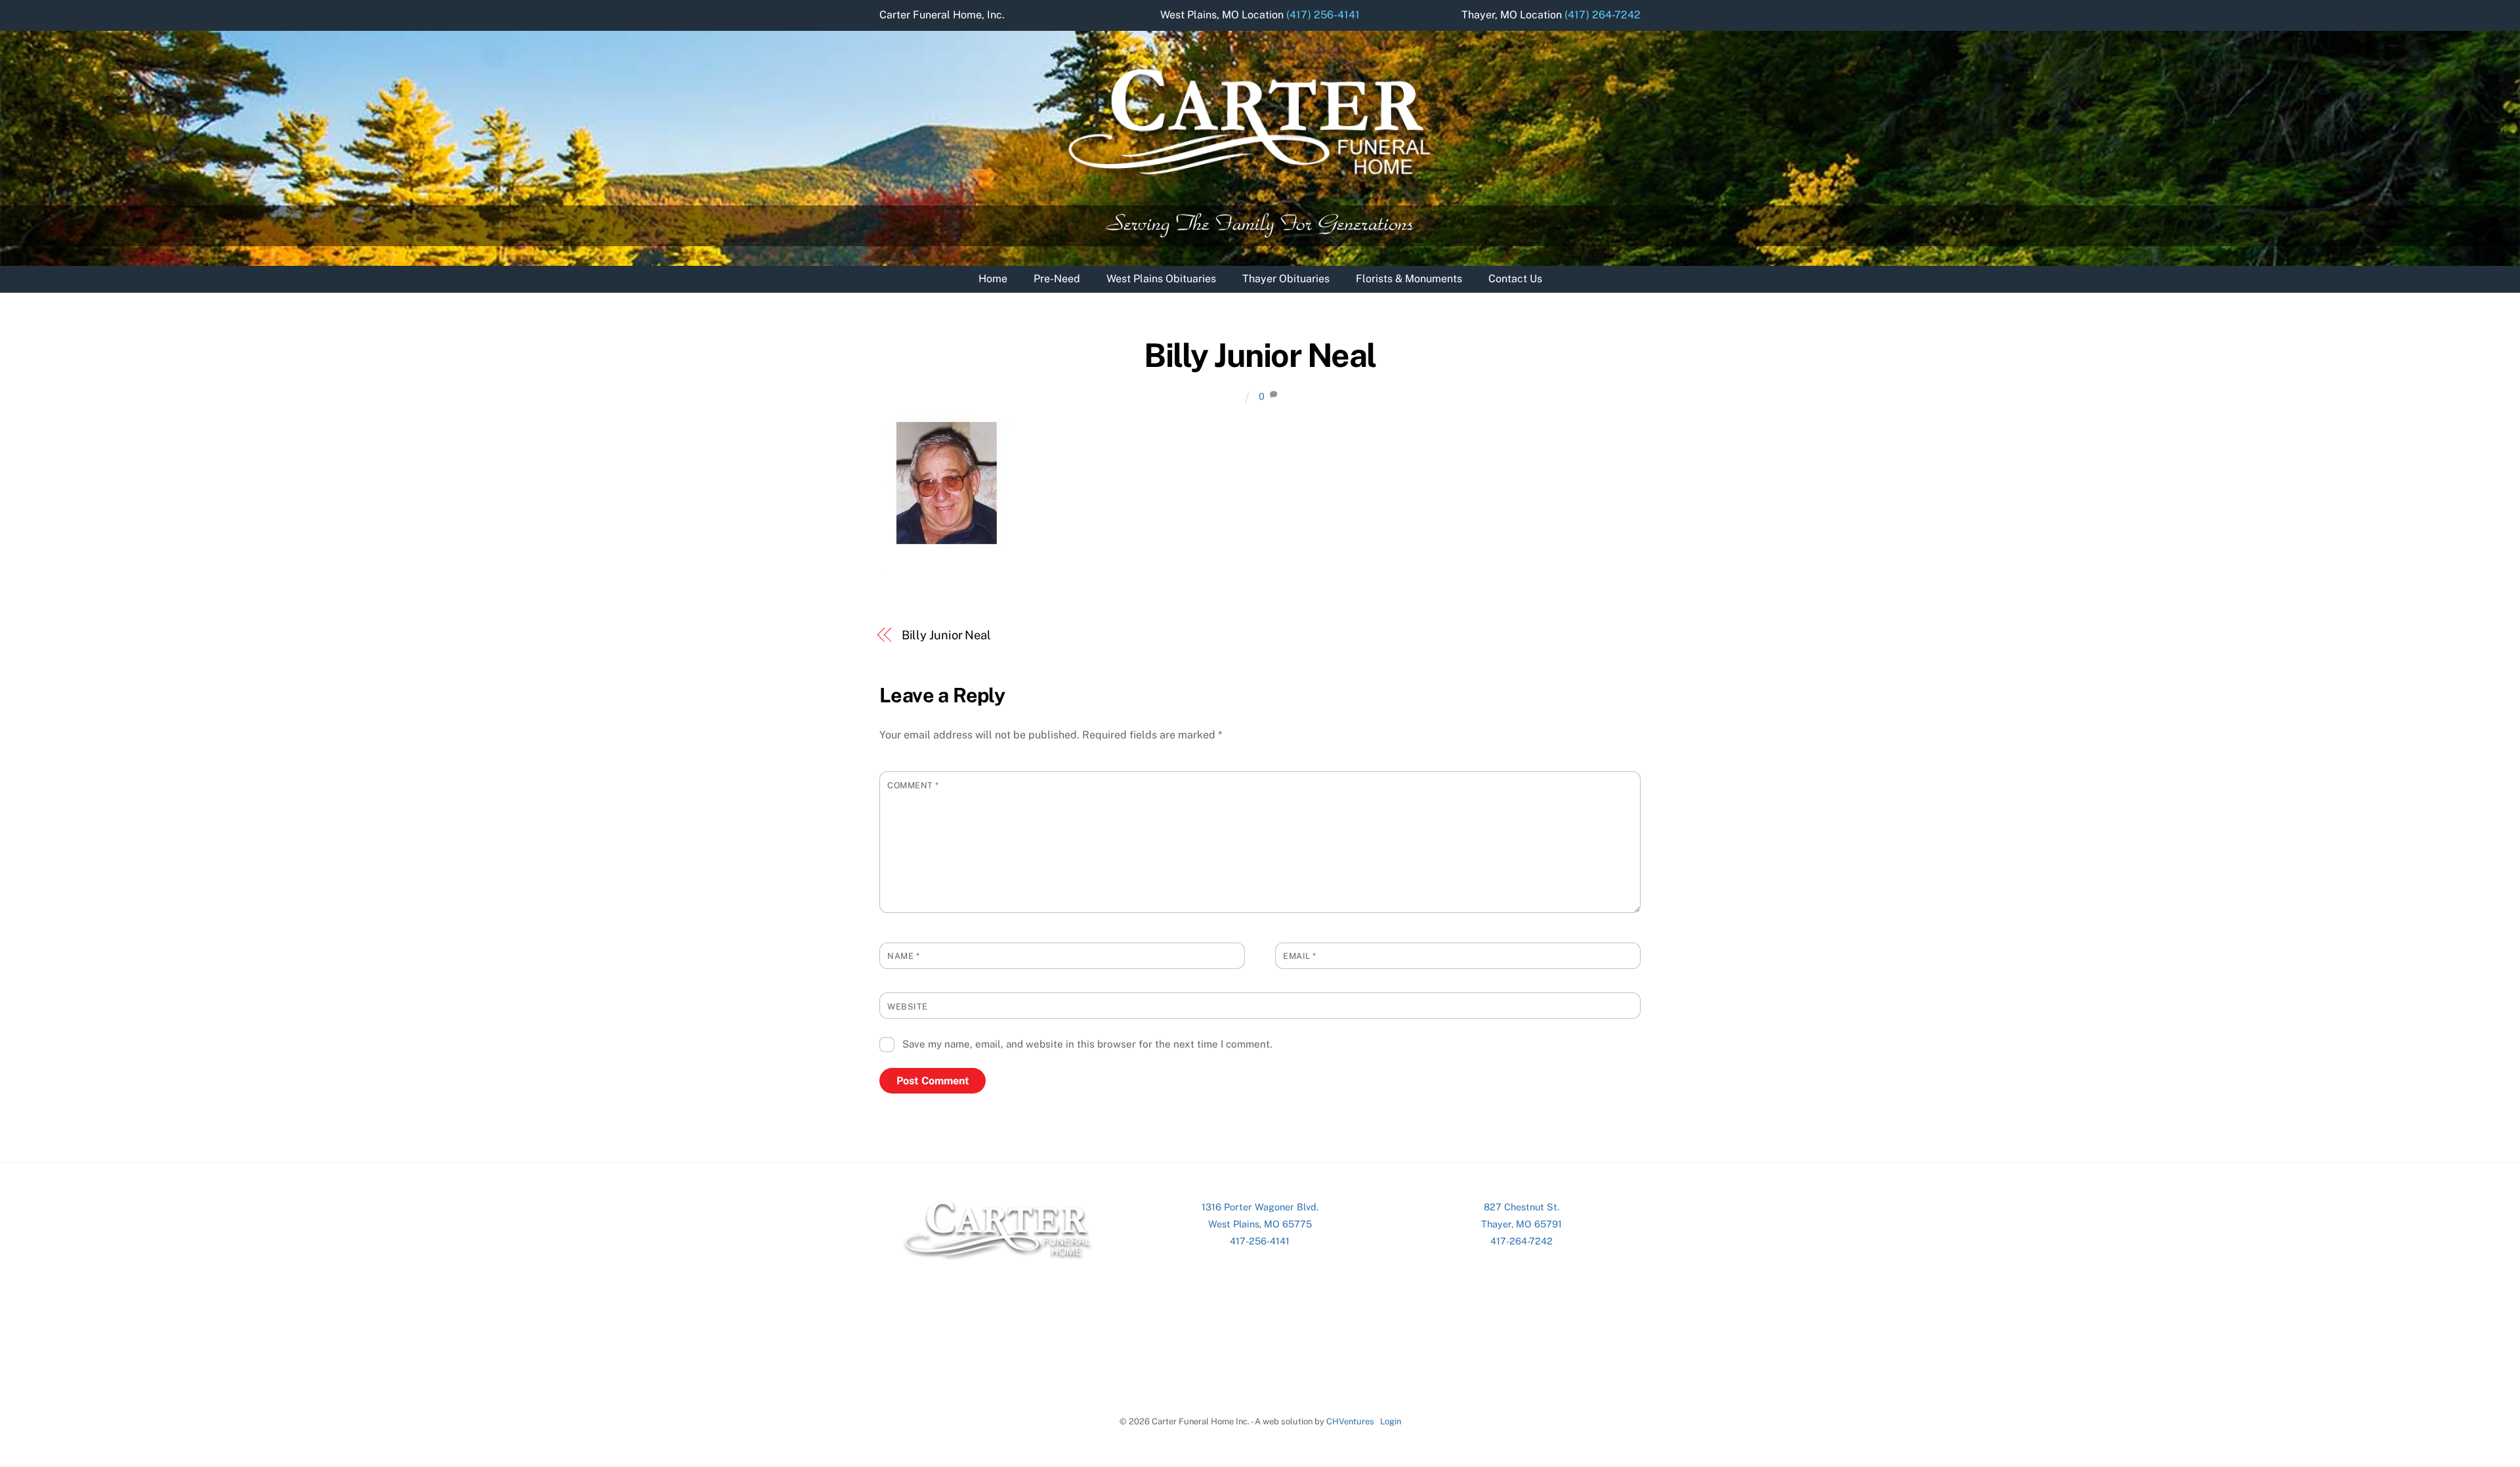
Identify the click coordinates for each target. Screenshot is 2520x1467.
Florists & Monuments (1409, 279)
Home (993, 279)
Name (903, 956)
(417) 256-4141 (1323, 15)
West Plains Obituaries (1161, 279)
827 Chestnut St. (1522, 1207)
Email (1300, 956)
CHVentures (1350, 1421)
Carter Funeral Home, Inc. (942, 15)
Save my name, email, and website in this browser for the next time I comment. (1087, 1044)
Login (1391, 1421)
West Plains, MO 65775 (1260, 1224)
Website (908, 1007)
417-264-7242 (1522, 1241)
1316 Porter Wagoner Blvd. (1260, 1207)
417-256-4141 (1260, 1241)
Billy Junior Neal (1260, 355)
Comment (913, 785)
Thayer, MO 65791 (1522, 1224)
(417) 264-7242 (1603, 15)
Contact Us (1515, 279)
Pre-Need (1057, 279)
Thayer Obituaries (1286, 279)
